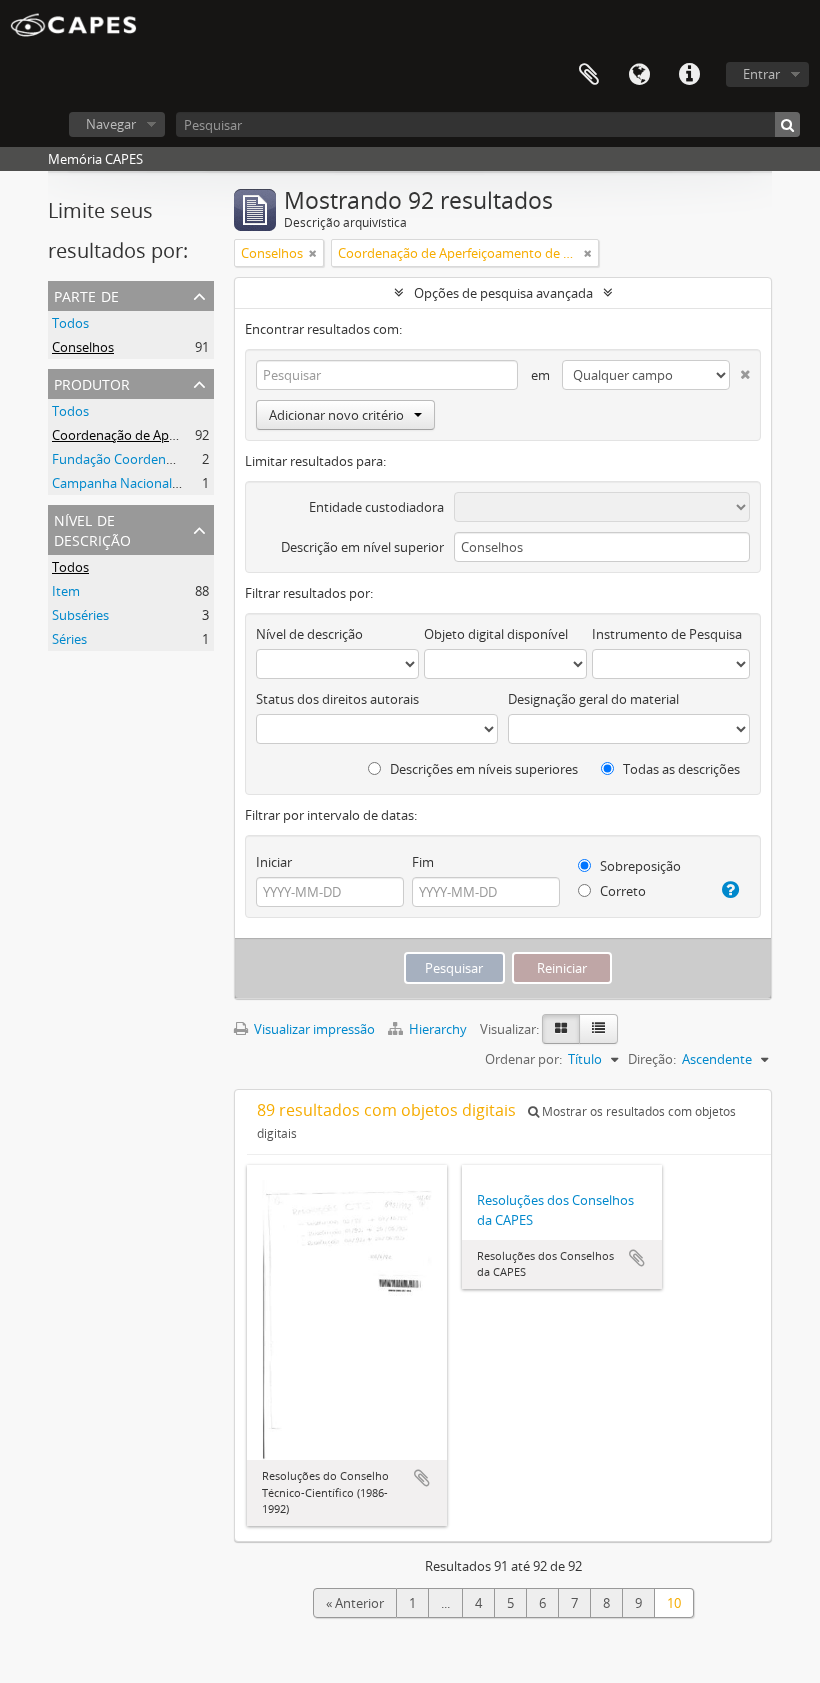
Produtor (92, 382)
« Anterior (355, 1603)
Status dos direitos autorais (337, 699)
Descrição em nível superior (362, 547)
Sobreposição (639, 866)
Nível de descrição (92, 528)
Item (66, 591)
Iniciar (274, 862)
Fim (423, 862)
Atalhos (689, 75)
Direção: (652, 1059)
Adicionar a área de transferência (422, 1478)
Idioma (639, 75)
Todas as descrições (680, 769)
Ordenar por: (523, 1059)
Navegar (111, 124)
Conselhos (83, 347)
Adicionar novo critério (336, 415)
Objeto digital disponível (496, 634)
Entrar (761, 74)
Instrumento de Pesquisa (667, 634)
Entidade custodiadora (376, 507)
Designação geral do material (593, 699)
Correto (621, 891)
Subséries (80, 615)
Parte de (86, 294)
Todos (70, 323)
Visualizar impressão (313, 1029)
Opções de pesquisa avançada (503, 293)
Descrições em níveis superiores (482, 769)
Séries (69, 639)
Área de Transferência (589, 75)
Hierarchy (438, 1029)
